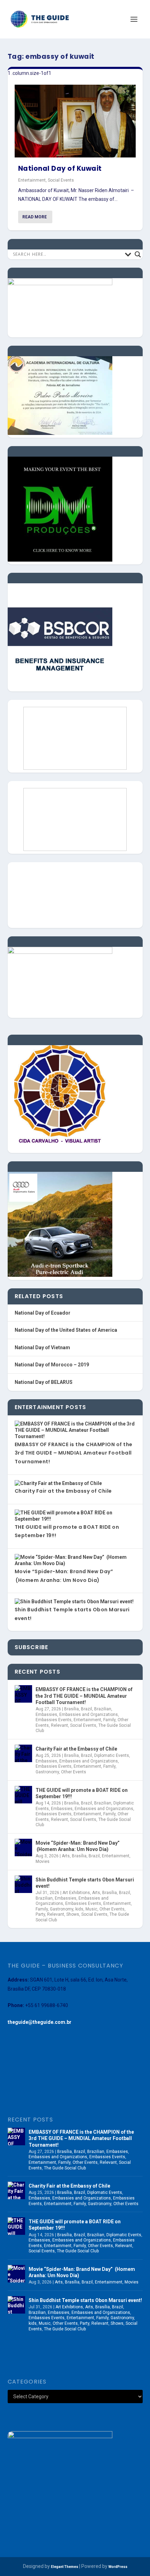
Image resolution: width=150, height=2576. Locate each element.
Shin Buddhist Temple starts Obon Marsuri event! (85, 1883)
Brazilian (103, 1709)
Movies (43, 1861)
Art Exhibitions (76, 1893)
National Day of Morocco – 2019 (52, 1365)
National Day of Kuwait (60, 168)
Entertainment (32, 180)
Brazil (87, 1709)
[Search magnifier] (138, 254)
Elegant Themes (65, 2567)
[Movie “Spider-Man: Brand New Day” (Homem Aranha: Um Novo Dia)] (23, 1847)
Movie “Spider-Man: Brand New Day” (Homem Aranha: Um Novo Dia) (78, 1846)
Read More (35, 217)
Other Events (74, 1772)
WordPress (118, 2567)
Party (40, 1914)
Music (91, 1909)
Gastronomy (47, 1772)
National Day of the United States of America (66, 1330)
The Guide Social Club (65, 2168)
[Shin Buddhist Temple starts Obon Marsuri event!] (23, 1884)
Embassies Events (54, 1720)
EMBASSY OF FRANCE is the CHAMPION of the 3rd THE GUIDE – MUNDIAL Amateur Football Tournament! (74, 1453)
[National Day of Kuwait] (75, 121)
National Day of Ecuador (43, 1313)
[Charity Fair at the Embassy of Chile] (23, 1753)
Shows (73, 1914)
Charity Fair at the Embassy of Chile (63, 1491)
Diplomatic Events (112, 1755)
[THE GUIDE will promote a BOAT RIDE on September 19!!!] (23, 1795)
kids (79, 1909)
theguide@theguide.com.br (40, 2022)
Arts (66, 1856)
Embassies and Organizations (89, 1715)
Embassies (46, 1715)
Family (109, 1720)
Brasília (72, 1709)
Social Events (61, 180)
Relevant (59, 1725)
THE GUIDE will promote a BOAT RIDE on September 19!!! (82, 1793)
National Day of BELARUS (44, 1382)
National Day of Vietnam (42, 1347)
